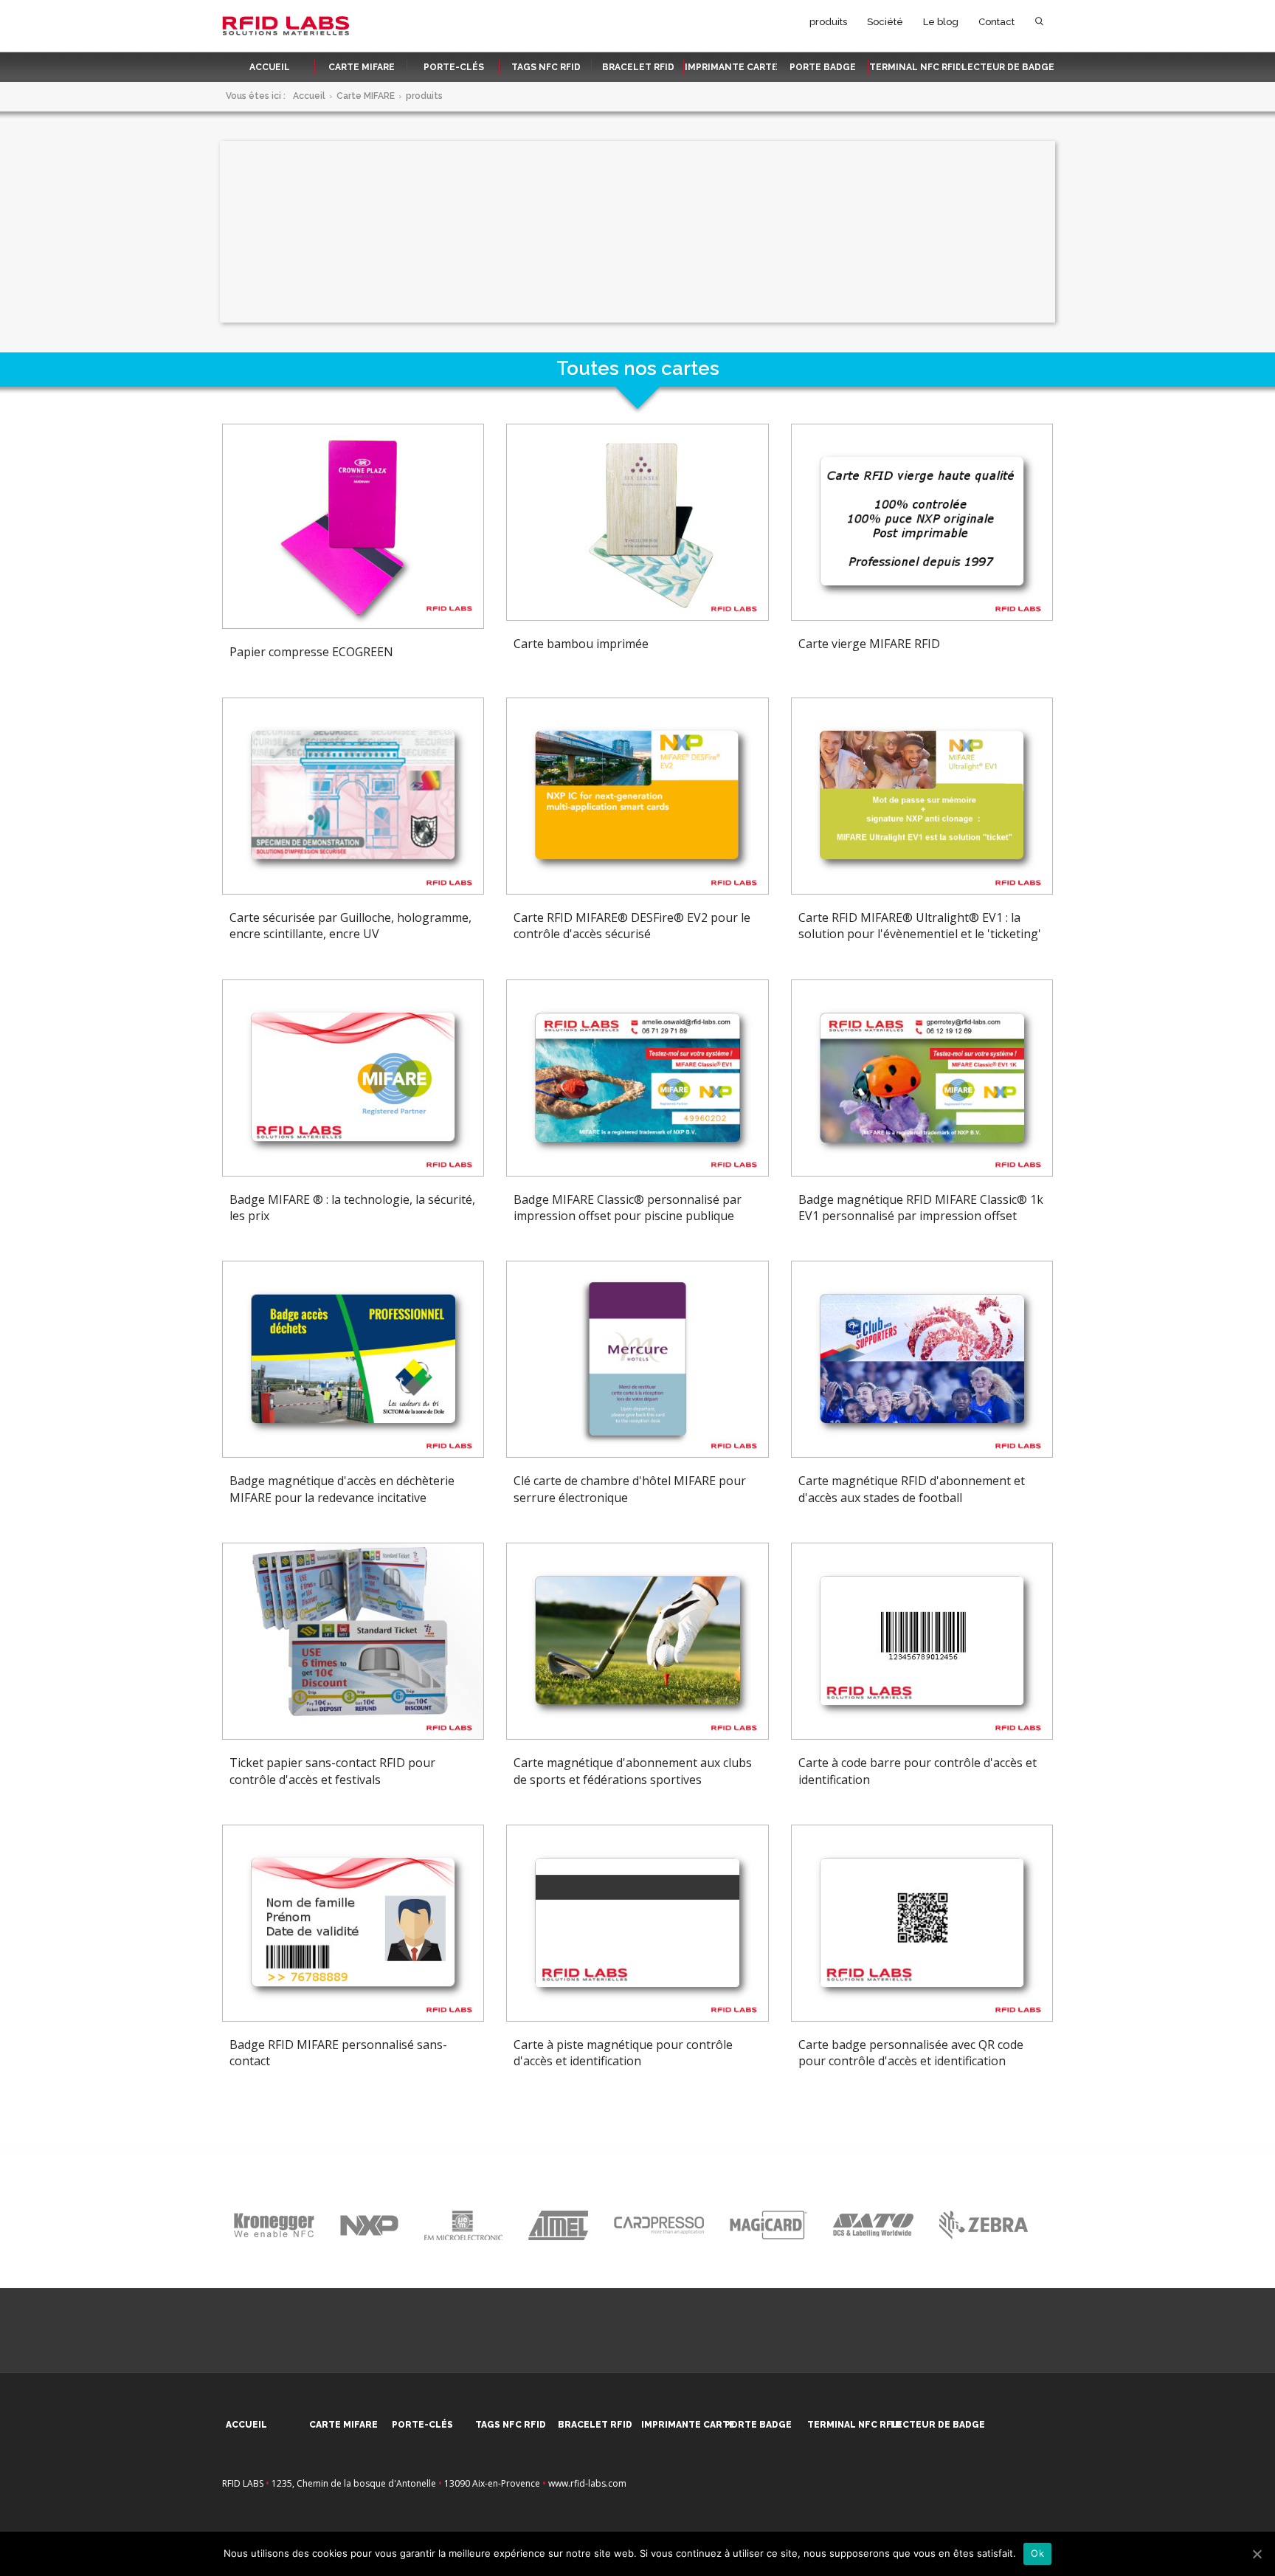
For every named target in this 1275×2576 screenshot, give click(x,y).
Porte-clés (454, 67)
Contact (996, 22)
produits (828, 22)
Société (885, 22)
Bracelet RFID (638, 67)
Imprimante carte (731, 67)
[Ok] (1257, 2554)
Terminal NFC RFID (916, 67)
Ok (1037, 2553)
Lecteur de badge (1008, 67)
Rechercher (1039, 25)
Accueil (270, 67)
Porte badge (823, 67)
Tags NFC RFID (546, 67)
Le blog (941, 22)
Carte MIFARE (362, 67)
